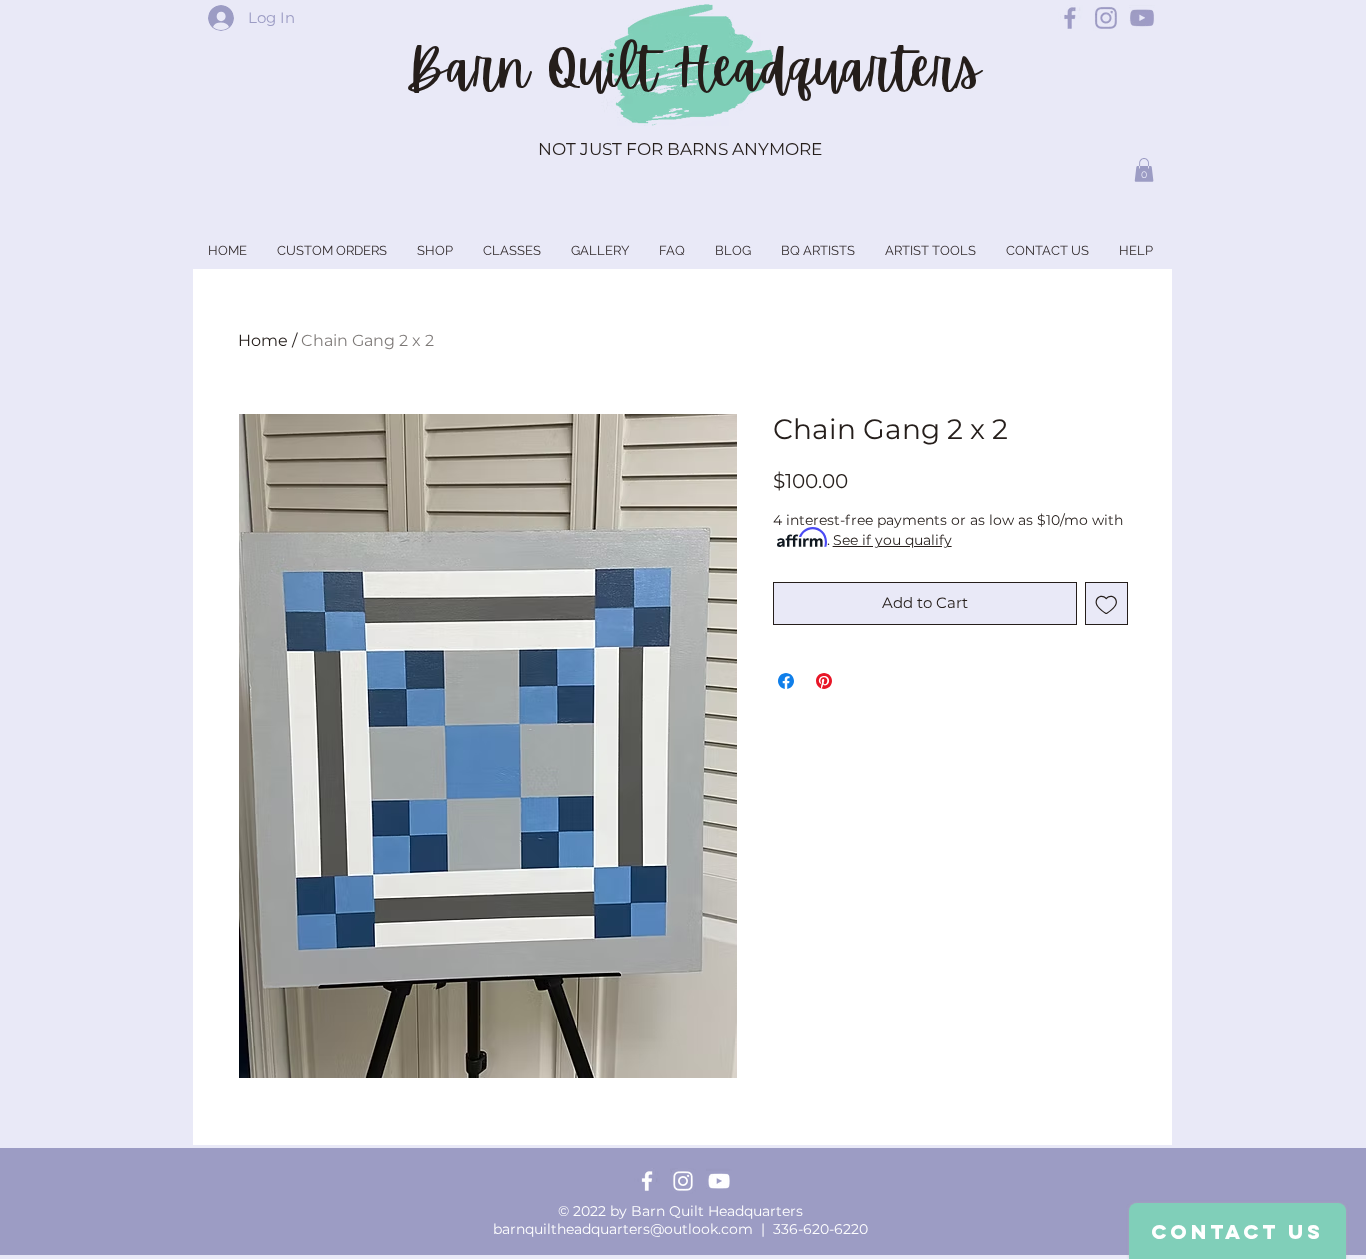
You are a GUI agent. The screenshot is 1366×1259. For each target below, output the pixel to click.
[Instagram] (683, 1181)
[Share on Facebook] (786, 681)
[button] (1144, 170)
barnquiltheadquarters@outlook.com (623, 1229)
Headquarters (827, 69)
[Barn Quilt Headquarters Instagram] (1106, 18)
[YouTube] (719, 1181)
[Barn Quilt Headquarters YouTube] (1142, 18)
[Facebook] (647, 1181)
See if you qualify (892, 540)
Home (263, 340)
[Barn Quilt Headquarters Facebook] (1070, 18)
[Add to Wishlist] (1106, 603)
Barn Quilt (539, 69)
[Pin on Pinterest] (824, 681)
